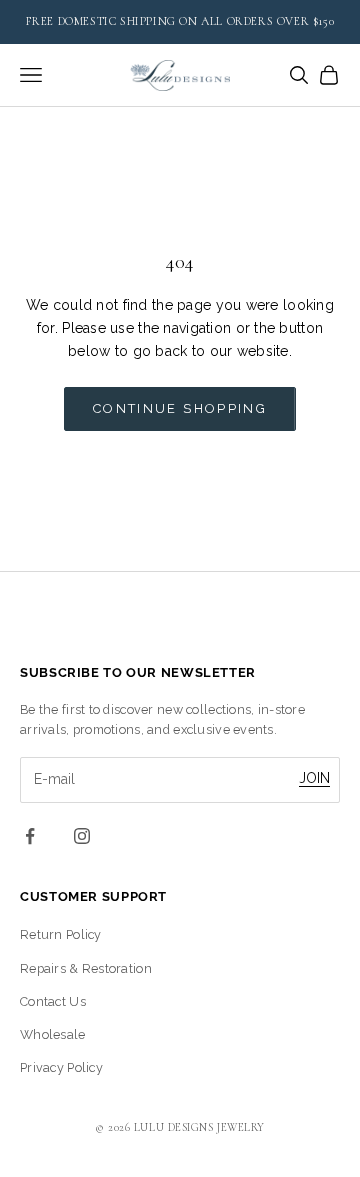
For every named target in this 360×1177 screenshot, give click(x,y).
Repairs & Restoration (86, 968)
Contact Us (53, 1001)
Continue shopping (180, 408)
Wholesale (53, 1034)
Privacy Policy (61, 1067)
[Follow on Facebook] (30, 836)
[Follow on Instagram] (82, 836)
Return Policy (61, 934)
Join (314, 778)
